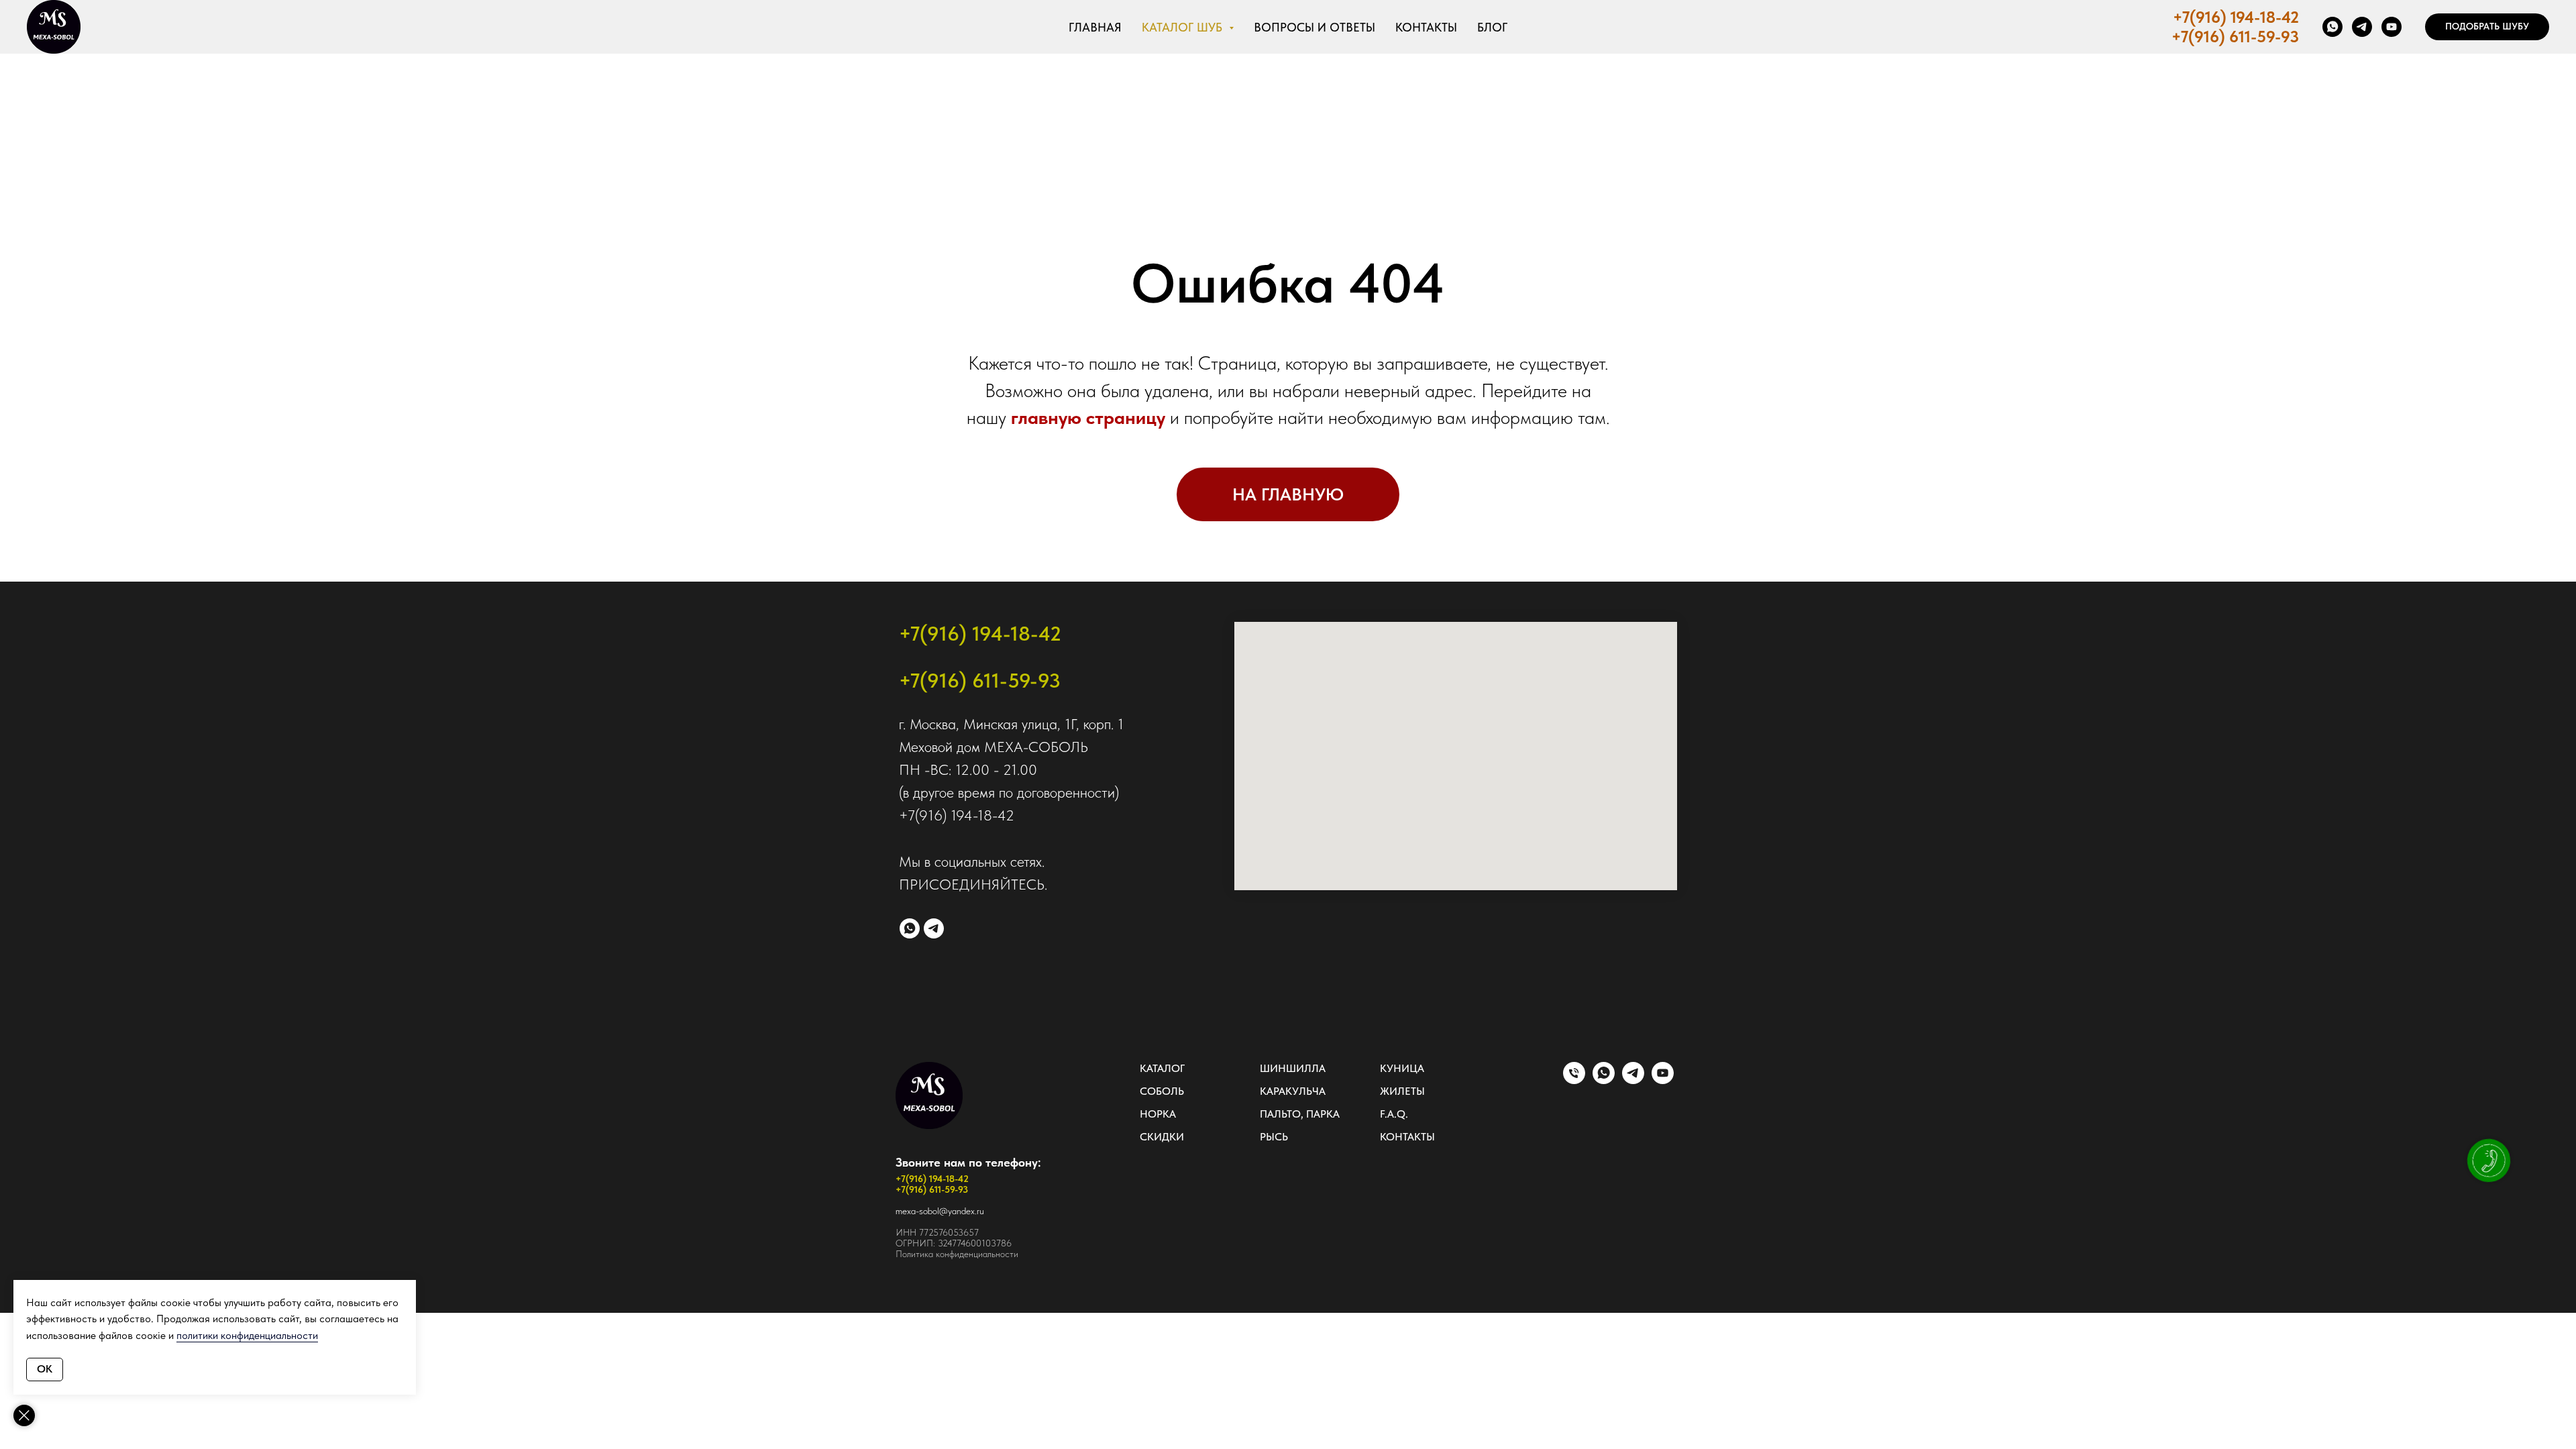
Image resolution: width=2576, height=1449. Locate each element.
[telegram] (2362, 27)
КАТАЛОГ (1162, 1068)
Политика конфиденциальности (957, 1254)
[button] (2487, 27)
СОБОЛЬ (1162, 1091)
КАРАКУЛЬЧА (1293, 1091)
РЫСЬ (1274, 1137)
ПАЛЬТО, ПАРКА (1300, 1114)
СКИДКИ (1162, 1137)
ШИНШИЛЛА (1293, 1068)
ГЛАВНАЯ (1095, 27)
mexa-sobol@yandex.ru (940, 1211)
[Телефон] (1574, 1080)
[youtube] (2392, 27)
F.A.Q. (1394, 1114)
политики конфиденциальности (247, 1335)
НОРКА (1158, 1114)
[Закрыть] (24, 1415)
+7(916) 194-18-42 (2236, 17)
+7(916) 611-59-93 (2235, 37)
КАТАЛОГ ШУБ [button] (1184, 27)
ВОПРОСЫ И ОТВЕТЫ (1314, 27)
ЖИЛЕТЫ (1402, 1091)
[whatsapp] (2332, 27)
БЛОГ (1492, 27)
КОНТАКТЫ (1426, 27)
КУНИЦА (1402, 1068)
